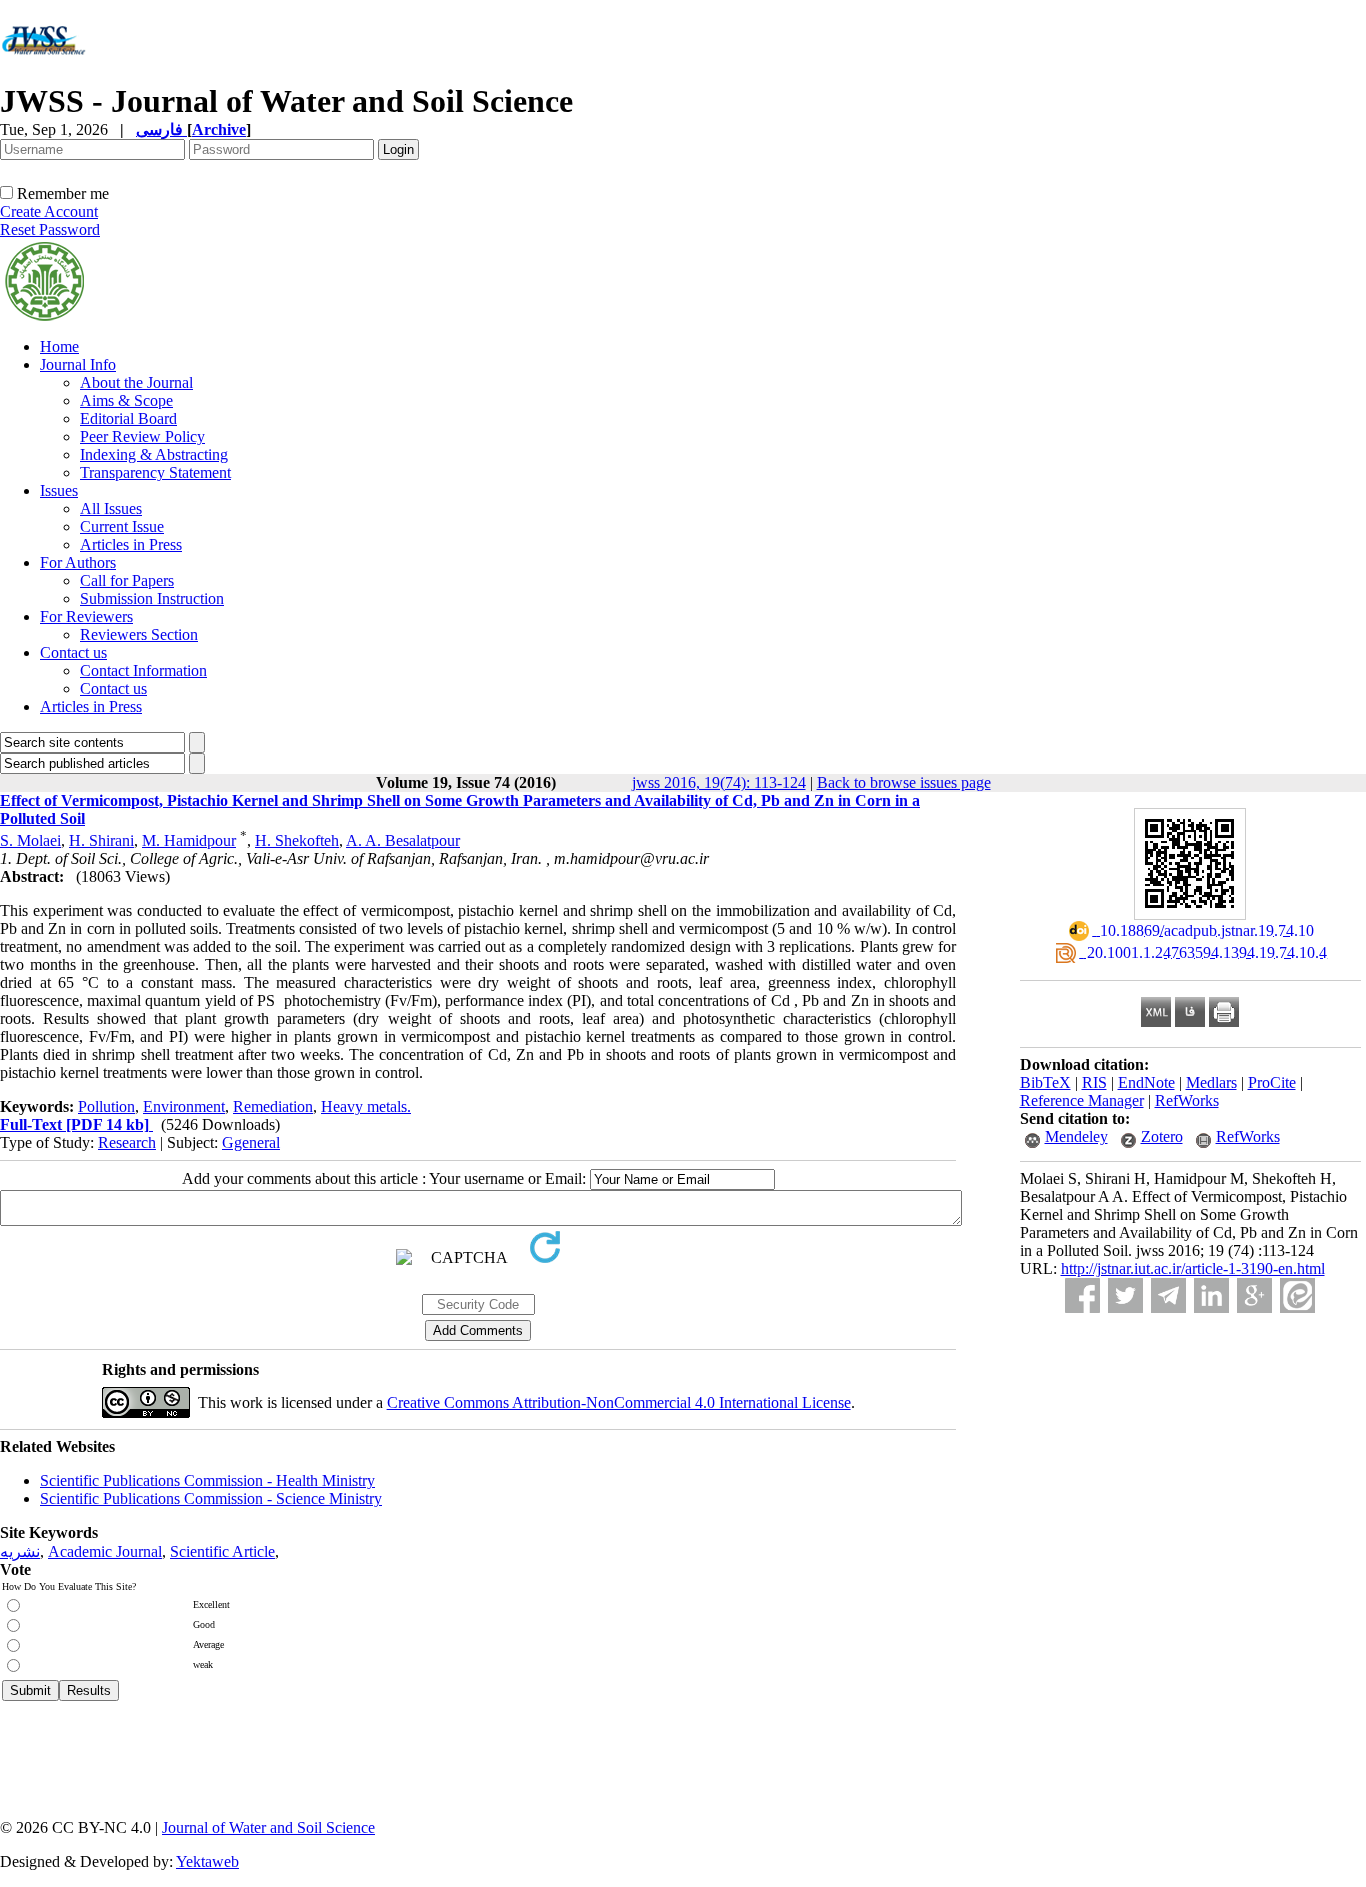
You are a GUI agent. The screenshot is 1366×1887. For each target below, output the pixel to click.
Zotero (1162, 1136)
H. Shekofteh (297, 840)
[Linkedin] (1211, 1295)
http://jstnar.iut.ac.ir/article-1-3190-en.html (1193, 1268)
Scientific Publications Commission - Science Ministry (211, 1498)
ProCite (1272, 1082)
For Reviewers (86, 616)
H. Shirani (101, 840)
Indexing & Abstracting (154, 454)
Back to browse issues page (904, 782)
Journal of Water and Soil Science (268, 1827)
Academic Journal (105, 1551)
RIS (1094, 1082)
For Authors (78, 562)
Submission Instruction (152, 598)
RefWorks (1187, 1100)
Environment (184, 1106)
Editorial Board (128, 418)
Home (59, 346)
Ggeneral (251, 1142)
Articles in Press (131, 544)
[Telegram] (1168, 1295)
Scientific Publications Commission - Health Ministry (207, 1480)
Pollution (106, 1106)
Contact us (73, 652)
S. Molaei (30, 840)
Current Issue (122, 526)
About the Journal (136, 382)
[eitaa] (1297, 1295)
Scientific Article (222, 1551)
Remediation (273, 1106)
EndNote (1146, 1082)
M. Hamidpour (189, 840)
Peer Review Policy (142, 436)
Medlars (1211, 1082)
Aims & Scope (126, 400)
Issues (59, 490)
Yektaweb (207, 1861)
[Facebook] (1082, 1295)
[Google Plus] (1254, 1295)
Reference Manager (1082, 1100)
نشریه (20, 1551)
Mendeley (1076, 1136)
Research (127, 1142)
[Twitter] (1125, 1295)
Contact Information (143, 670)
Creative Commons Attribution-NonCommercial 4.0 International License (619, 1402)
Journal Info (78, 364)
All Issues (111, 508)
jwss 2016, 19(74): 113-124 (719, 782)
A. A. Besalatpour (403, 840)
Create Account (49, 211)
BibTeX (1045, 1082)
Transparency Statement (155, 472)
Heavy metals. (366, 1106)
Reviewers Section (139, 634)
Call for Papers (127, 580)
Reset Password (50, 229)
